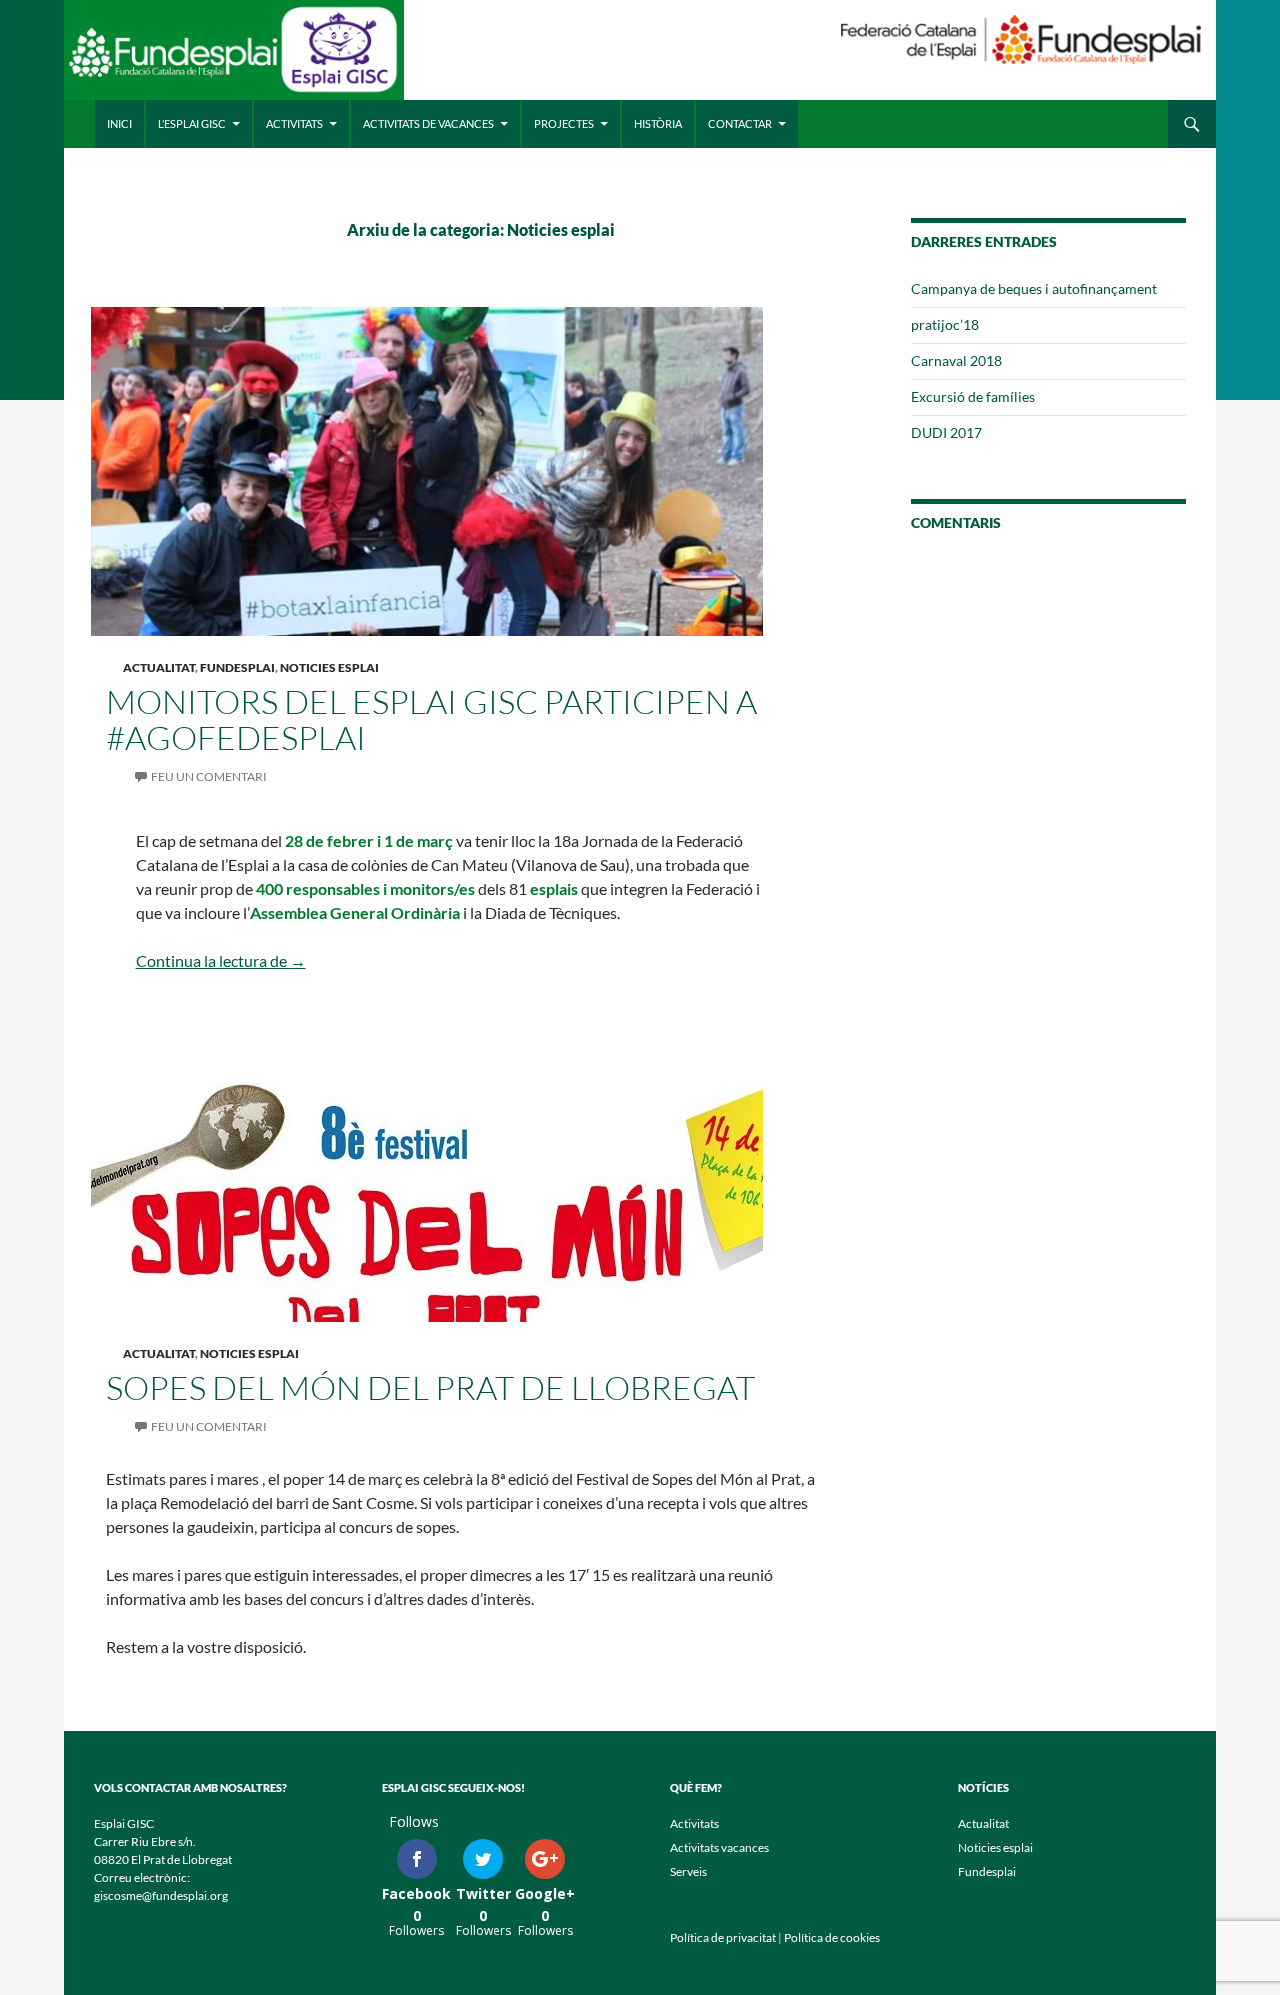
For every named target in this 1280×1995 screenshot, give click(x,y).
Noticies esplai (329, 667)
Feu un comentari (209, 776)
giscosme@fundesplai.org (161, 1895)
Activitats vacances (719, 1847)
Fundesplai (237, 667)
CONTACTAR (740, 123)
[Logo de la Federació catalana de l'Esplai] (1021, 37)
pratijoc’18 (945, 324)
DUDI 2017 (946, 432)
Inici (119, 123)
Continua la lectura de (221, 960)
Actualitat (159, 667)
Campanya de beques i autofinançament (1034, 288)
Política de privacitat (723, 1937)
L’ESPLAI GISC (192, 123)
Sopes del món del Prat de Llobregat (430, 1387)
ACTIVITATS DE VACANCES (428, 123)
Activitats (694, 1823)
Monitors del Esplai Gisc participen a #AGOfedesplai (431, 719)
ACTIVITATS (294, 123)
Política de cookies (832, 1937)
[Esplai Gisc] (234, 57)
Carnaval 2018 (956, 360)
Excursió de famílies (973, 396)
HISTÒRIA (658, 123)
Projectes (564, 123)
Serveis (688, 1871)
